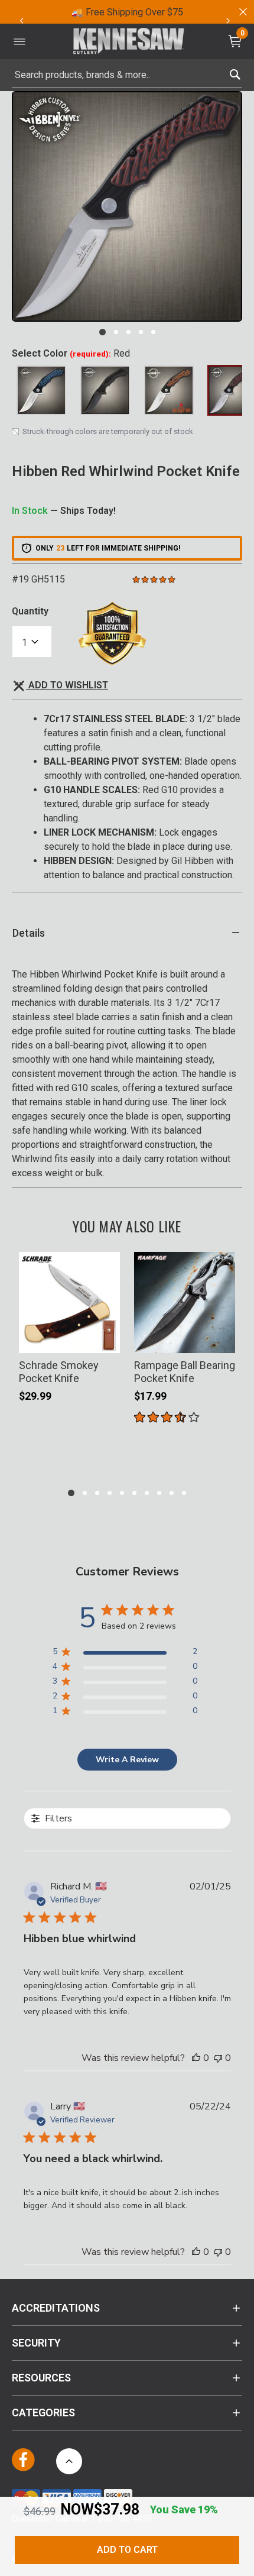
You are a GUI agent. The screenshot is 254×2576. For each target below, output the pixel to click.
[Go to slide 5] (153, 332)
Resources (41, 2378)
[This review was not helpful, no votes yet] (218, 2058)
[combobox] (127, 75)
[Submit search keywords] (235, 72)
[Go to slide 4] (141, 332)
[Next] (228, 21)
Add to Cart (127, 2550)
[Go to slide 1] (102, 332)
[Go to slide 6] (134, 1493)
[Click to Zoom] (127, 206)
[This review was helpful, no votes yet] (196, 2058)
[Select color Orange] (169, 390)
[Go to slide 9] (172, 1493)
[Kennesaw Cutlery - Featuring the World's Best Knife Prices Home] (129, 42)
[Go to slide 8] (159, 1493)
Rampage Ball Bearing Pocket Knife (185, 1372)
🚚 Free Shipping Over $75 (127, 12)
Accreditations (56, 2308)
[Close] (242, 12)
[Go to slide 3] (128, 332)
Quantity (30, 611)
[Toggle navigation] (19, 41)
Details (29, 933)
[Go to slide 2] (116, 332)
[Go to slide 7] (147, 1493)
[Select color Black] (105, 390)
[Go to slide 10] (184, 1493)
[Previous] (21, 21)
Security (36, 2343)
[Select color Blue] (41, 390)
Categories (43, 2412)
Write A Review (127, 1760)
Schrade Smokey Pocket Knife (59, 1372)
